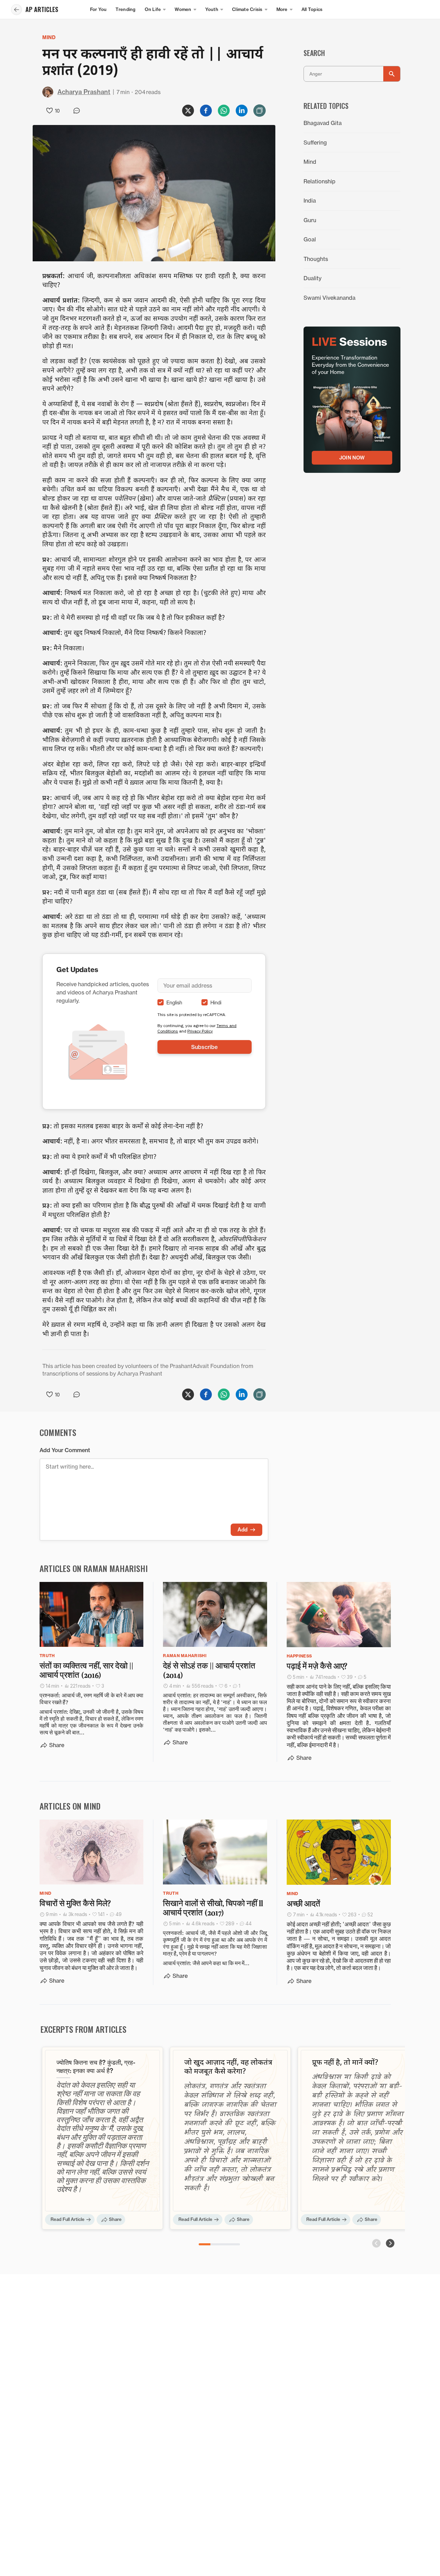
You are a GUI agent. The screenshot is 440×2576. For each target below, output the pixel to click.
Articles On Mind (70, 1806)
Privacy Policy (200, 1031)
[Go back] (16, 10)
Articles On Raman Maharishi (94, 1568)
